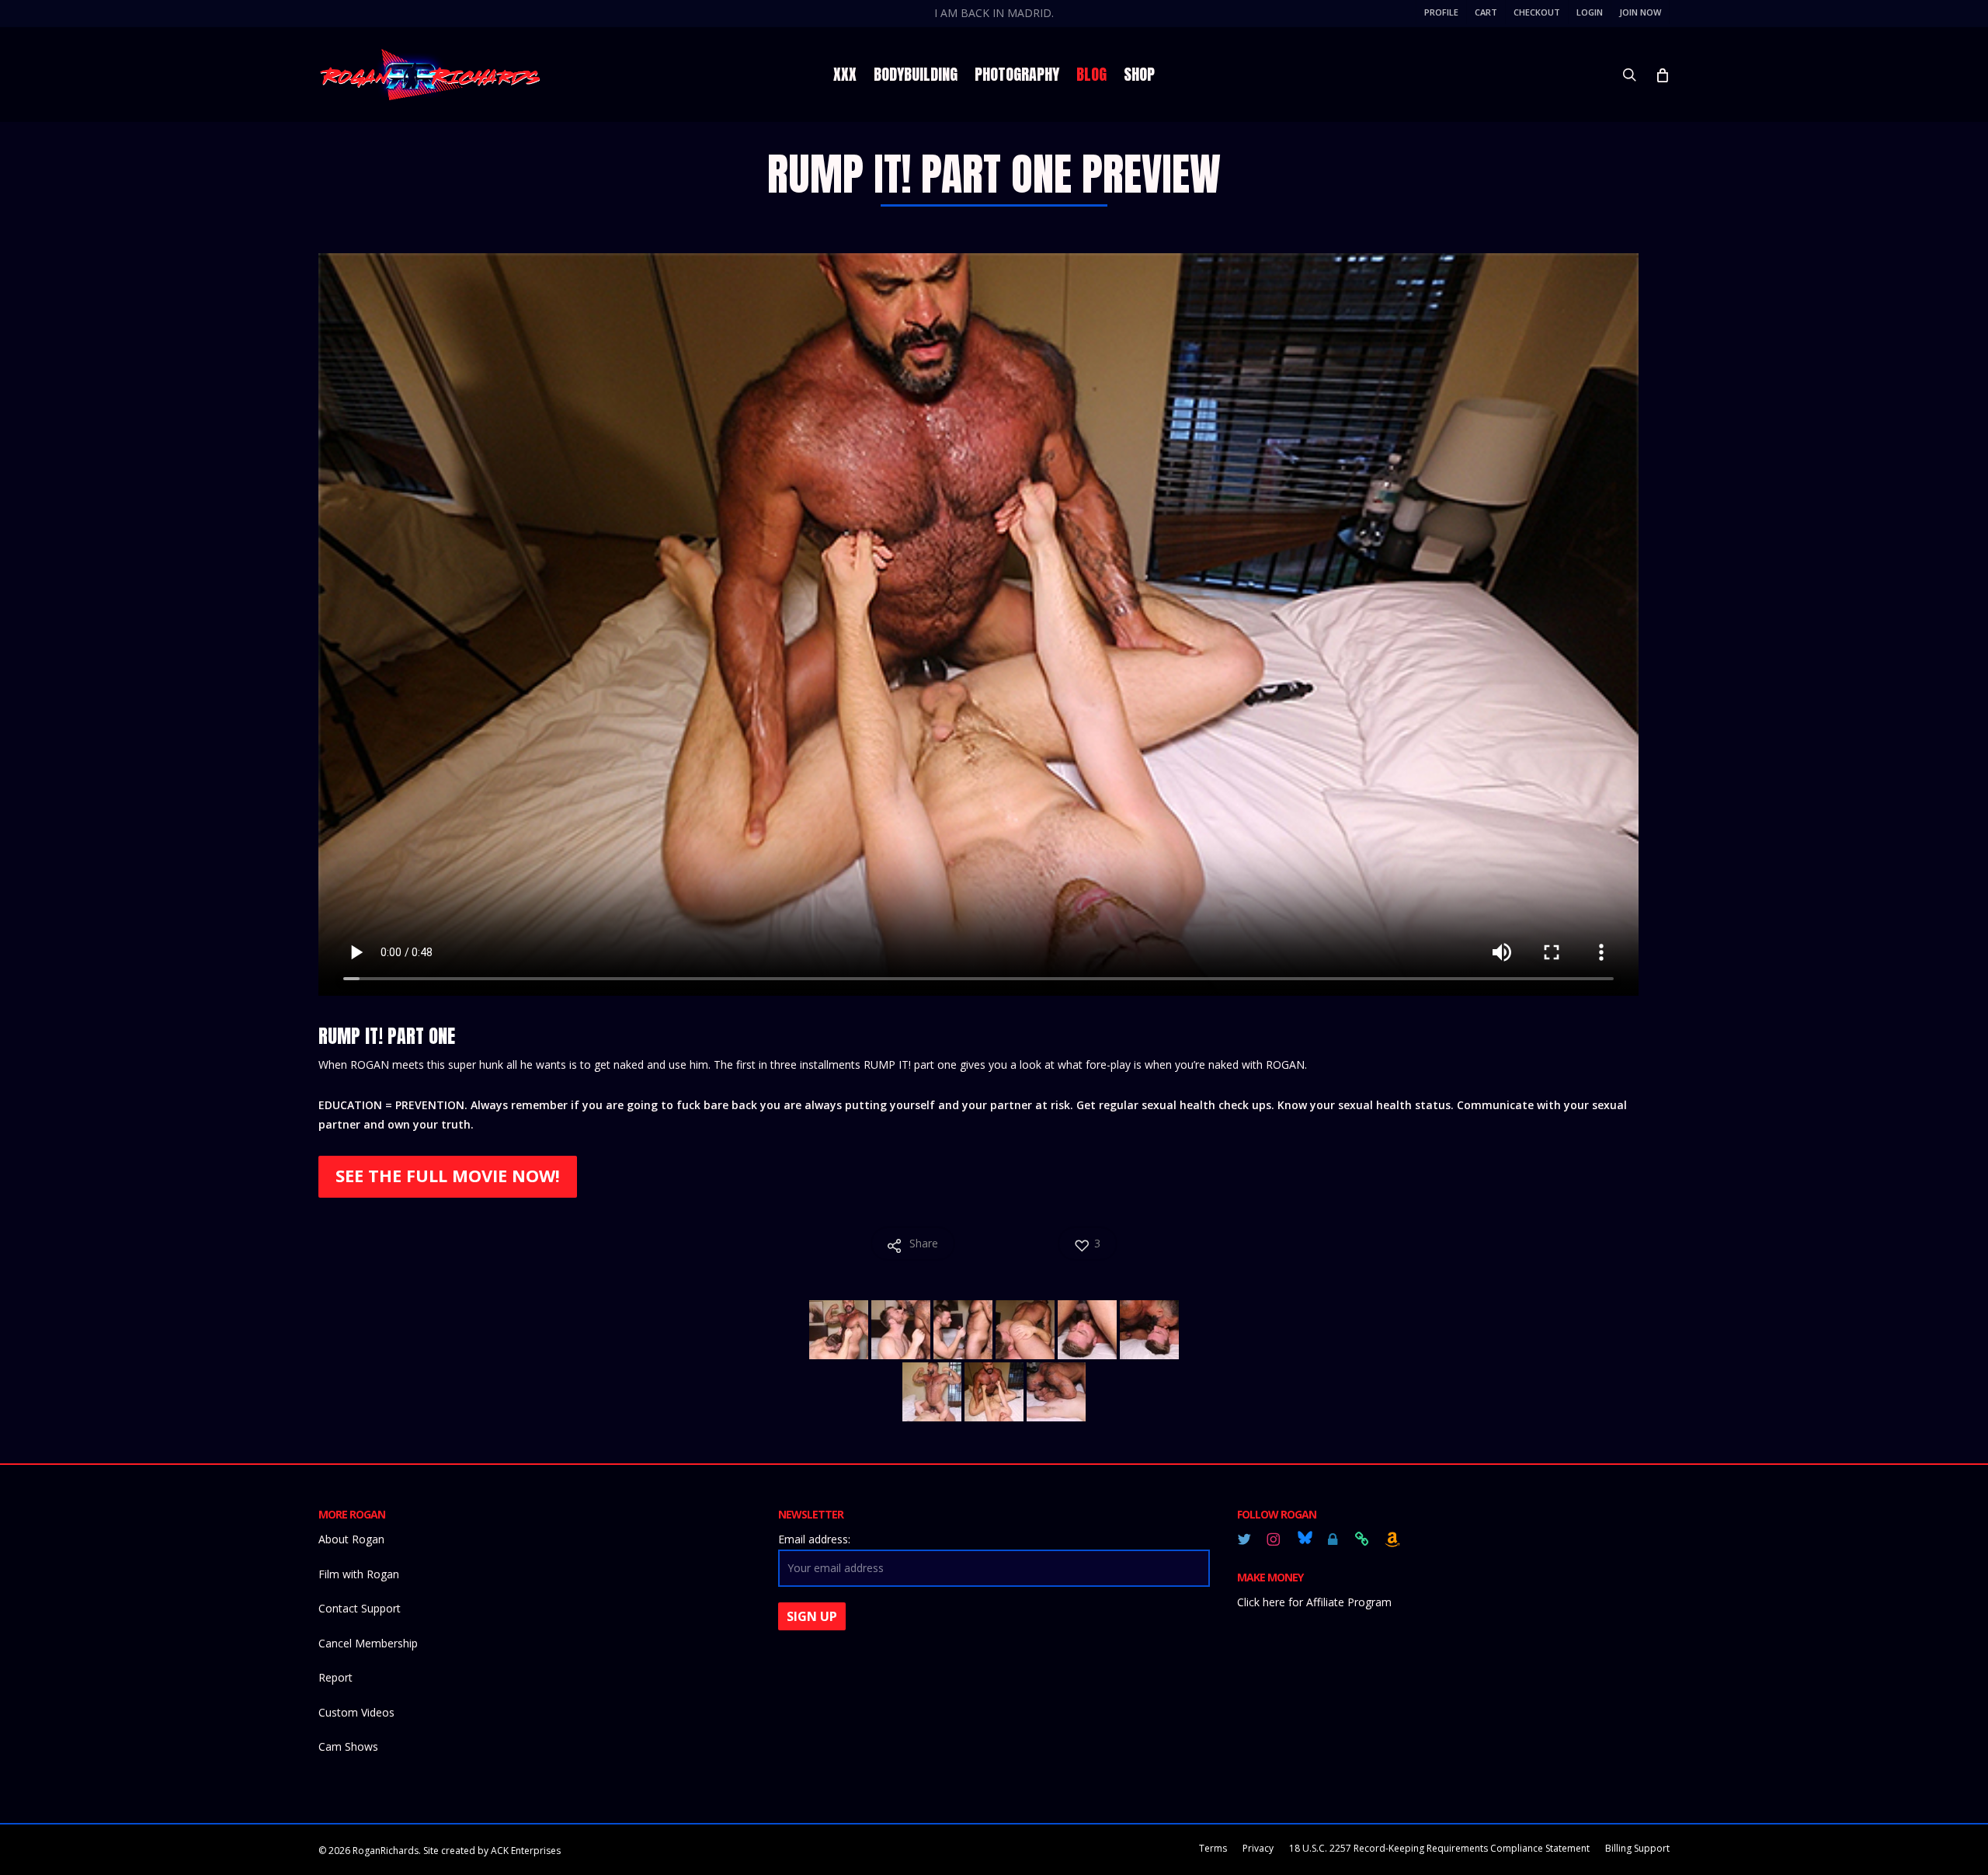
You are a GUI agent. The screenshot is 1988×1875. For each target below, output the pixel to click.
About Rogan (351, 1539)
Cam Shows (348, 1746)
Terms (1213, 1848)
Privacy (1258, 1848)
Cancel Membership (368, 1643)
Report (335, 1677)
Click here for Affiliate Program (1314, 1602)
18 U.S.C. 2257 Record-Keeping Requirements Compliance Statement (1439, 1848)
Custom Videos (356, 1712)
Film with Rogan (359, 1574)
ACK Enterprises (526, 1851)
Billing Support (1637, 1848)
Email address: (814, 1539)
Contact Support (360, 1608)
